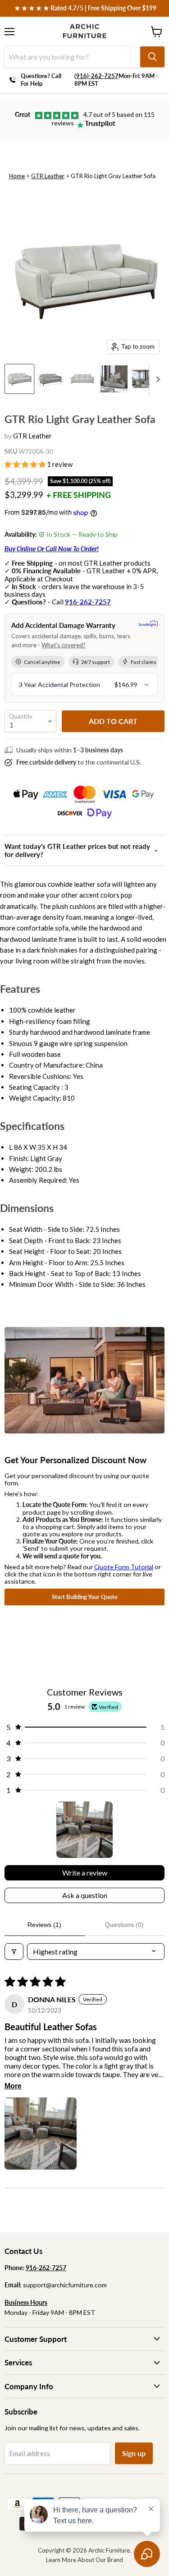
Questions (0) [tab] (124, 1925)
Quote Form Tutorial (124, 1567)
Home (17, 176)
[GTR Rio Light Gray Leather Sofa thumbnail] (19, 379)
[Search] (152, 57)
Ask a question (85, 1895)
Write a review (85, 1873)
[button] (26, 464)
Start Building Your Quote (85, 1597)
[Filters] (14, 1952)
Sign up (134, 2453)
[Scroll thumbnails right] (156, 379)
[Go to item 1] (84, 1830)
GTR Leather (48, 176)
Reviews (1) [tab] (44, 1925)
